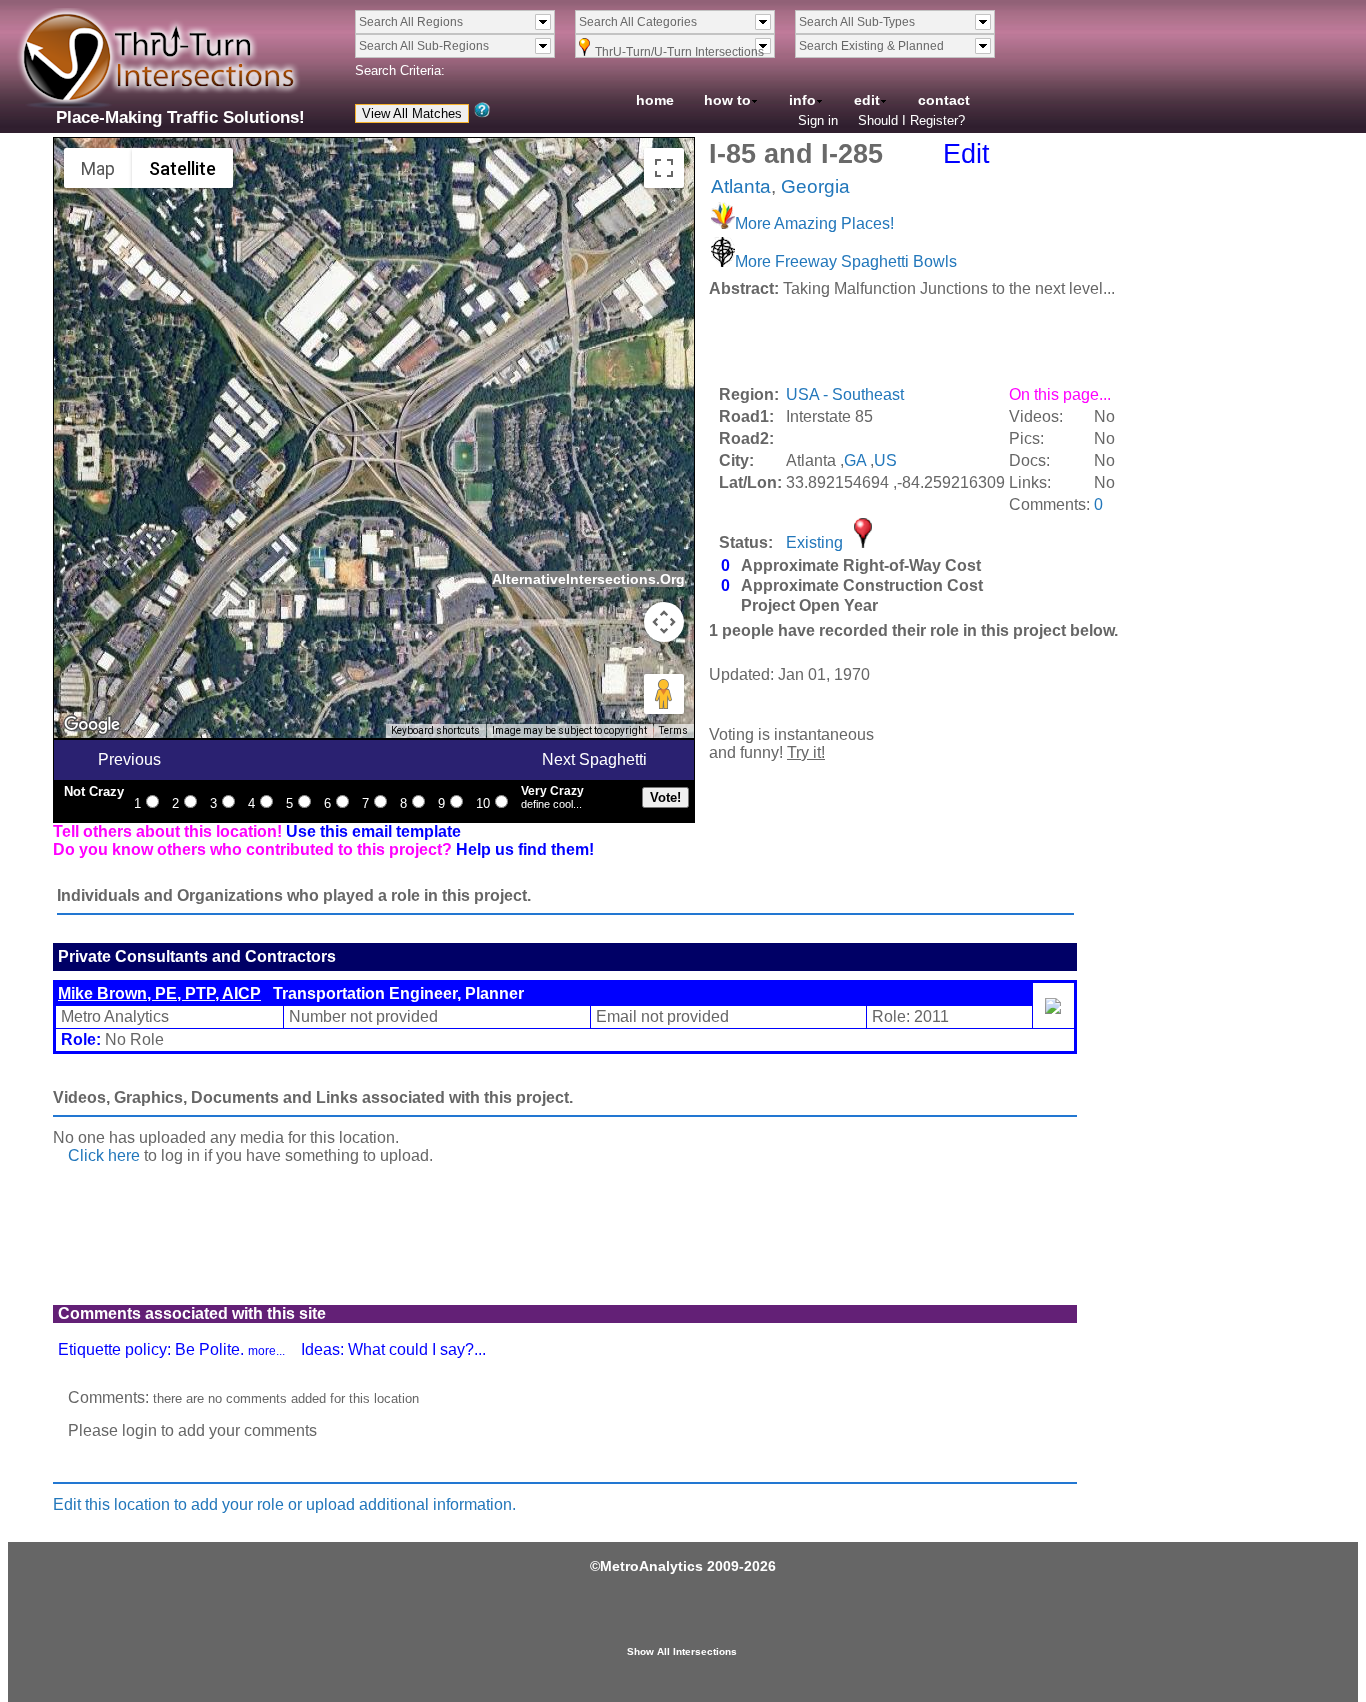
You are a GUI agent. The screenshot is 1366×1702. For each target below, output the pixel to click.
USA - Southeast (845, 394)
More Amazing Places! (814, 223)
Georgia (815, 186)
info (802, 100)
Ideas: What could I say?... (393, 1349)
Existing (814, 542)
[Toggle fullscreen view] (664, 168)
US (885, 460)
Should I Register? (911, 120)
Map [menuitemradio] (98, 168)
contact (944, 100)
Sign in (818, 120)
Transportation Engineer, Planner (291, 993)
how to (727, 100)
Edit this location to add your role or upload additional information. (284, 1504)
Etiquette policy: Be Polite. (171, 1349)
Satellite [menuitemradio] (182, 168)
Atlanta (741, 186)
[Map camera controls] (664, 622)
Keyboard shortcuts (435, 730)
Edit (966, 154)
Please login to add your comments (192, 1430)
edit (867, 100)
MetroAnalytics (651, 1566)
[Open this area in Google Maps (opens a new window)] (92, 725)
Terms (673, 730)
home (655, 100)
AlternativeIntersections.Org (588, 579)
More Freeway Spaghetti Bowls (846, 261)
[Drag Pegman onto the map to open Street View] (664, 694)
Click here (104, 1155)
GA (855, 460)
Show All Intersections (682, 1651)
